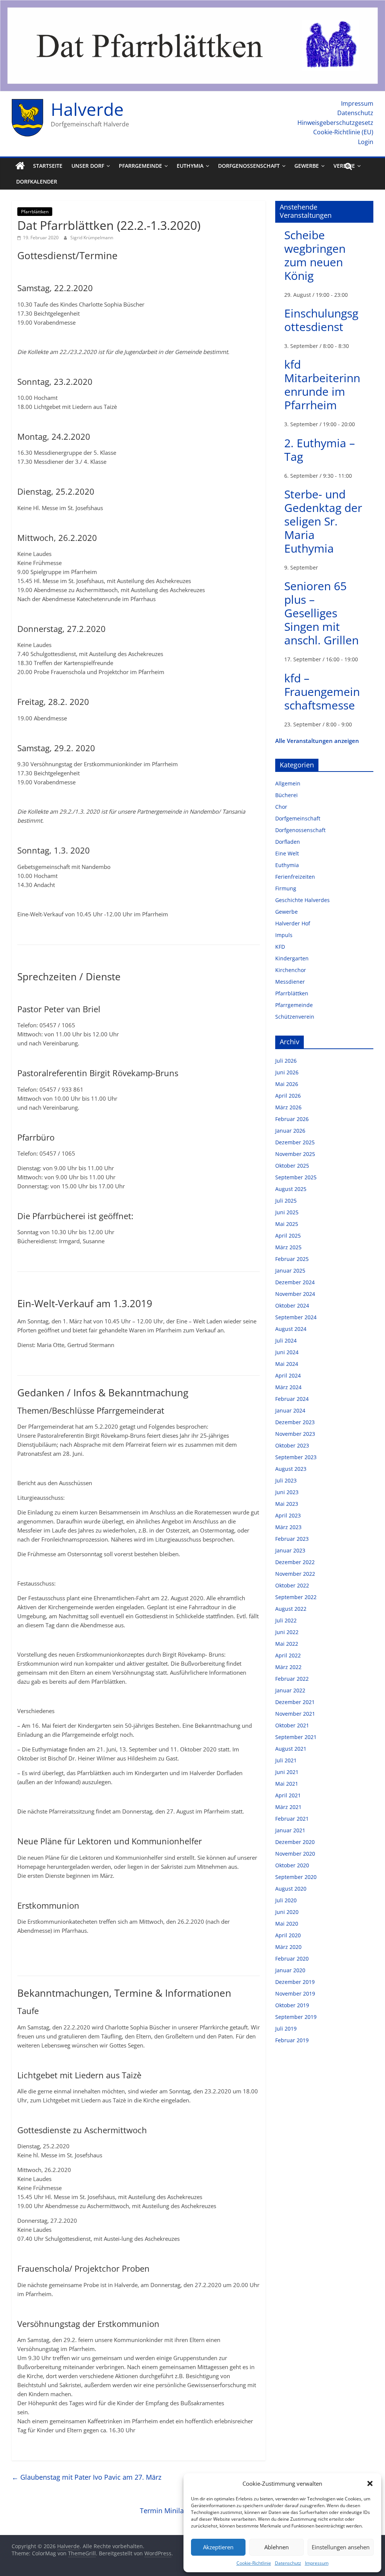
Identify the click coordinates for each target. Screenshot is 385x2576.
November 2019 (295, 1994)
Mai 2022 (287, 1644)
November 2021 (295, 1714)
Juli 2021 (286, 1760)
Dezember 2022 (295, 1562)
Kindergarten (292, 958)
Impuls (284, 935)
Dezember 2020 (295, 1842)
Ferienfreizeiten (295, 877)
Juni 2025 (287, 1212)
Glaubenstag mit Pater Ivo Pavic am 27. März (86, 2477)
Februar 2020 (292, 1959)
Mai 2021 (287, 1784)
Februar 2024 (292, 1399)
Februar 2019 (292, 2040)
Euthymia (190, 166)
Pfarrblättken (35, 212)
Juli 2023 (286, 1480)
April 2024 (288, 1375)
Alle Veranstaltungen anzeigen (317, 741)
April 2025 (288, 1236)
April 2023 (288, 1515)
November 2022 (295, 1574)
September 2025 (296, 1177)
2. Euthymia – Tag (320, 450)
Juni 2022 (287, 1632)
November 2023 (295, 1434)
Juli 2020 (286, 1900)
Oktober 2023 (292, 1445)
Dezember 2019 (295, 1982)
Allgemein (288, 783)
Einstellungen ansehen (341, 2547)
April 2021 (288, 1795)
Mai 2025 (287, 1224)
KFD (280, 947)
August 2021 (291, 1749)
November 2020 (295, 1854)
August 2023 (291, 1469)
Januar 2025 (290, 1271)
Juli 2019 (286, 2028)
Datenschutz (288, 2563)
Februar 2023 (292, 1539)
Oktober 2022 (292, 1585)
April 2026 (288, 1096)
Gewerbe (307, 166)
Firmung (286, 888)
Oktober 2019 (292, 2005)
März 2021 (288, 1807)
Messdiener (290, 982)
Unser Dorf (88, 166)
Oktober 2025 (292, 1166)
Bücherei (286, 795)
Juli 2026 (286, 1061)
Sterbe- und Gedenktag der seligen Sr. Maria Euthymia (323, 521)
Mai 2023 (287, 1504)
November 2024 (295, 1294)
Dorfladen (288, 842)
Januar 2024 (290, 1410)
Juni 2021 (287, 1772)
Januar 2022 (290, 1690)
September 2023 (296, 1457)
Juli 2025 (286, 1201)
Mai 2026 (287, 1084)
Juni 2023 (287, 1492)
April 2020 (288, 1935)
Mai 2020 (287, 1924)
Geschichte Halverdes (302, 900)
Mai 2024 (287, 1364)
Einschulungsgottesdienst (321, 320)
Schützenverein (295, 1017)
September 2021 (296, 1737)
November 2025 (295, 1154)
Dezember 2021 (295, 1702)
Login (366, 142)
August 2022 (291, 1609)
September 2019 (296, 2017)
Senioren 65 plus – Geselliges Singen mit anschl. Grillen (321, 613)
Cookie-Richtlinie (254, 2563)
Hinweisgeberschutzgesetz (335, 123)
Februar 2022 (292, 1679)
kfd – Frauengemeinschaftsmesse (322, 692)
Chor (281, 807)
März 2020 (288, 1947)
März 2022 (288, 1667)
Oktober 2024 (292, 1305)
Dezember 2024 (295, 1282)
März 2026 (288, 1107)
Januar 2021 (290, 1830)
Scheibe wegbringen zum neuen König (315, 255)
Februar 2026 (292, 1119)
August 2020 (291, 1889)
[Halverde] (20, 166)
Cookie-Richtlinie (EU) (343, 132)
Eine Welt (287, 853)
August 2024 (291, 1329)
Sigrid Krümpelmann (92, 238)
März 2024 (288, 1387)
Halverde (87, 109)
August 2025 (291, 1189)
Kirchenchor (291, 970)
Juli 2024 (286, 1340)
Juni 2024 (287, 1352)
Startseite (48, 166)
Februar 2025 (292, 1259)
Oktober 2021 (292, 1725)
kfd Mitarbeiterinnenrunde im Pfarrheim (322, 385)
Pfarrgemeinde (140, 166)
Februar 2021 (292, 1819)
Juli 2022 (286, 1620)
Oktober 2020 (292, 1865)
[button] (370, 2483)
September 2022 (296, 1597)
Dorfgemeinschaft (298, 818)
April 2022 (288, 1655)
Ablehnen (277, 2547)
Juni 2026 (287, 1072)
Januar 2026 (290, 1131)
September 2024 (296, 1317)
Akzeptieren (218, 2547)
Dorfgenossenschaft (249, 166)
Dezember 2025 (295, 1142)
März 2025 (288, 1247)
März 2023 (288, 1527)
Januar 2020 (290, 1970)
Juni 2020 (287, 1912)
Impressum (317, 2563)
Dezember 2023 (295, 1422)
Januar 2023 (290, 1550)
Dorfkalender (37, 182)
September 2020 (296, 1877)
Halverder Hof (293, 923)
